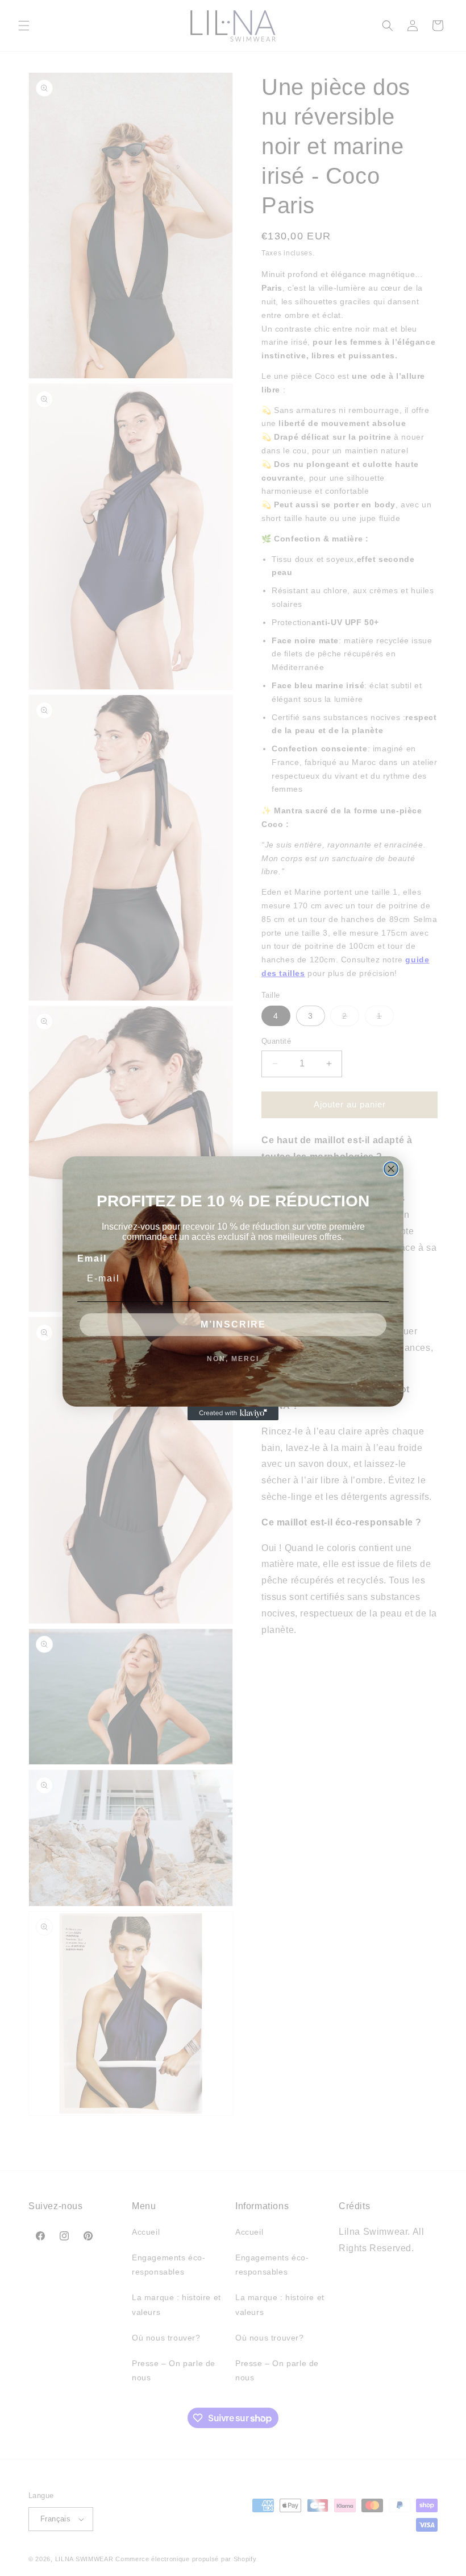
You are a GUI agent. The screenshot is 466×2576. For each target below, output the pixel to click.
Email (92, 1258)
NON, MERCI (233, 1359)
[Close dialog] (391, 1169)
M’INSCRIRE (233, 1324)
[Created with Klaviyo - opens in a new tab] (233, 1413)
